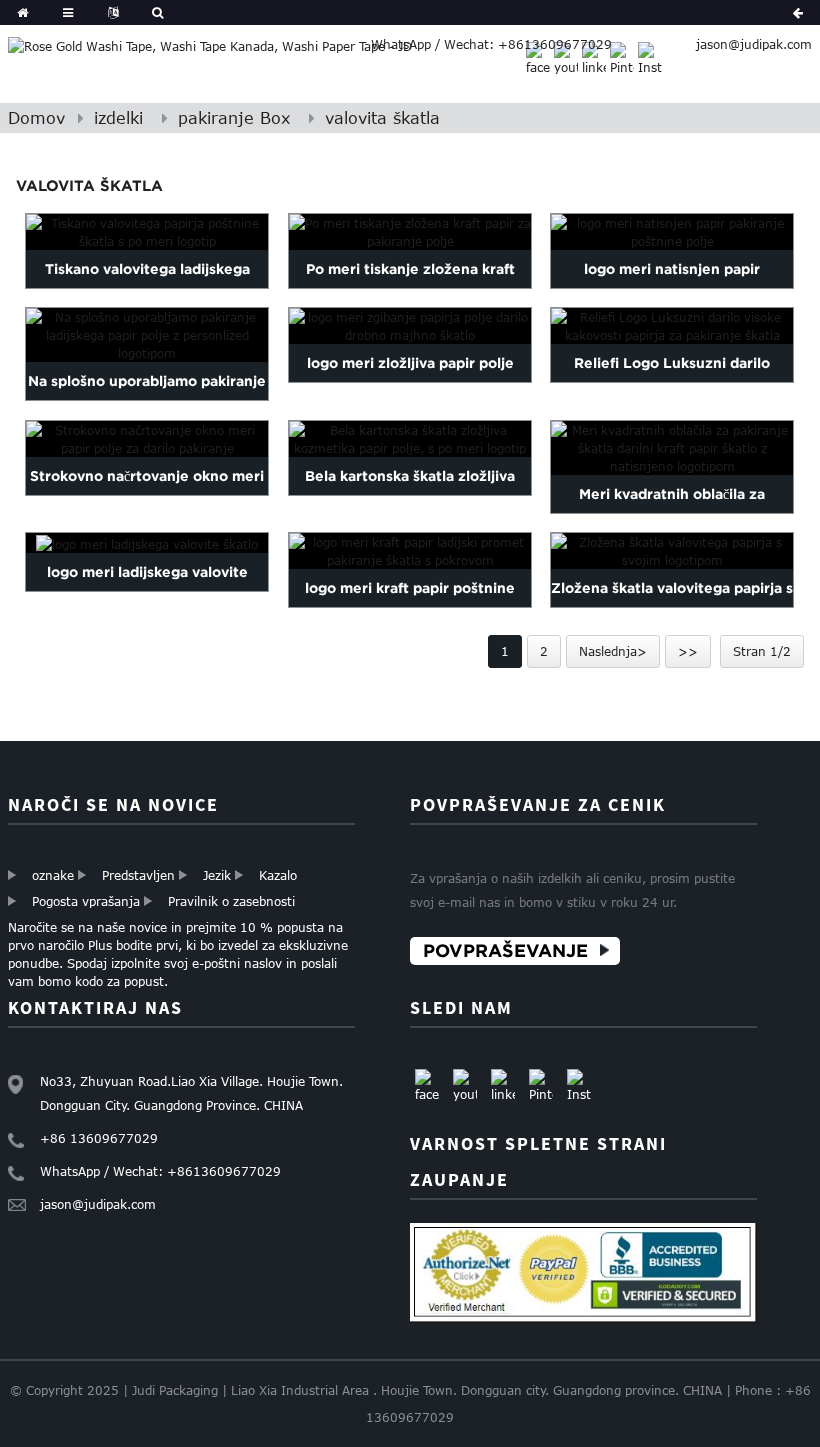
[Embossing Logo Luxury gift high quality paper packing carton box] (672, 326)
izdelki (118, 118)
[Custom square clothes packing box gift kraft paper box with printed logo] (672, 448)
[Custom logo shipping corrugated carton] (147, 543)
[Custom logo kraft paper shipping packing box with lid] (410, 551)
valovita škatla (382, 118)
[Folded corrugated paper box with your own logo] (672, 551)
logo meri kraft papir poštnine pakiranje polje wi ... (410, 607)
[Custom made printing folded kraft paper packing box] (410, 232)
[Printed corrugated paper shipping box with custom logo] (147, 232)
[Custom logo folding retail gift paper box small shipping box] (410, 326)
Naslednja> (613, 651)
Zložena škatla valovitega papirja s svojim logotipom (672, 607)
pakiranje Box (234, 118)
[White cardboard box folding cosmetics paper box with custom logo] (410, 439)
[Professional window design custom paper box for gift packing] (147, 439)
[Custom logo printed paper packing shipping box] (672, 232)
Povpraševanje (505, 950)
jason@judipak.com (754, 44)
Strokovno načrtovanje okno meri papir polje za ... (147, 495)
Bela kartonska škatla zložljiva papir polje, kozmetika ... (410, 495)
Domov (36, 118)
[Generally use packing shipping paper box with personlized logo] (147, 335)
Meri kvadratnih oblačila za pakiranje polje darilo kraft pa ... (672, 513)
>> (688, 651)
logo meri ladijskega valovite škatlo (147, 590)
